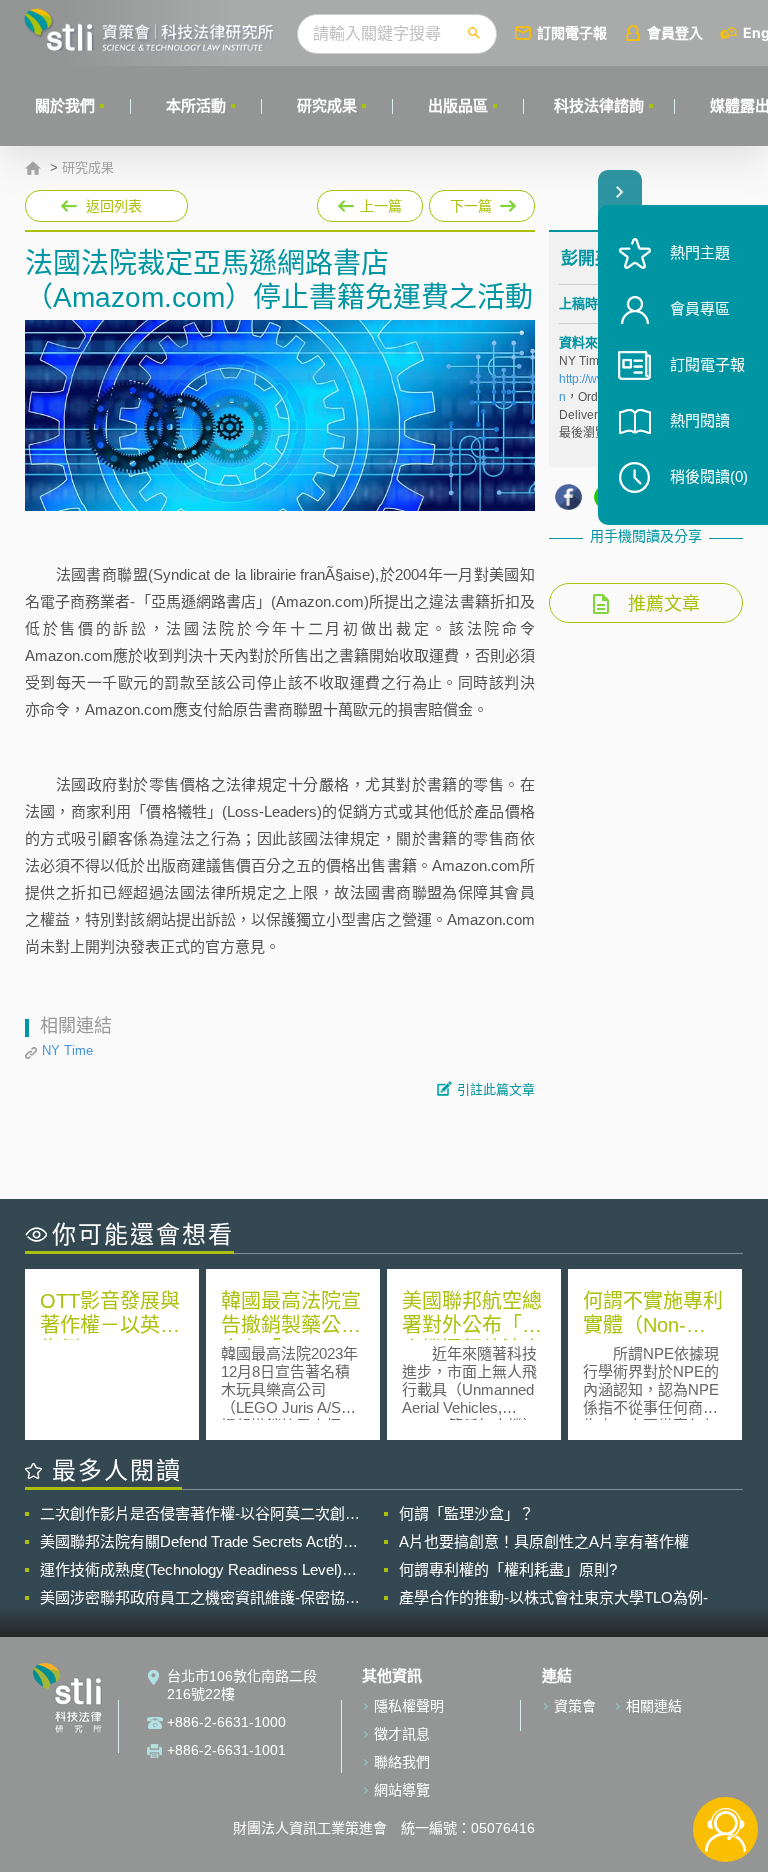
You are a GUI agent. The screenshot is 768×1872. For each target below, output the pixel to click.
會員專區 (700, 308)
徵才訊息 (402, 1734)
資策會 (575, 1706)
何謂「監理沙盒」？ (466, 1513)
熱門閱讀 (700, 420)
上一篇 (370, 202)
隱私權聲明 (409, 1706)
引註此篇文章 (496, 1089)
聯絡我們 (402, 1762)
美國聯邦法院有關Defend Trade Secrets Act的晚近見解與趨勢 (199, 1542)
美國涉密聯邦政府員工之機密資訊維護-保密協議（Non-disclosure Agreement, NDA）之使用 (200, 1598)
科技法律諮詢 (599, 105)
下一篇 (470, 202)
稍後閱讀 (709, 476)
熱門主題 (700, 252)
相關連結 (654, 1706)
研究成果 (327, 105)
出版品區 (458, 105)
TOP (725, 1763)
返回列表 (114, 206)
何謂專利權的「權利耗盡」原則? (508, 1569)
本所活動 (196, 105)
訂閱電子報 (572, 32)
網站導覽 (402, 1790)
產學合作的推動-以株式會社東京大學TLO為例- (553, 1597)
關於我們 (65, 105)
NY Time (67, 1050)
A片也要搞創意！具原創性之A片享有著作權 (544, 1541)
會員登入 (675, 32)
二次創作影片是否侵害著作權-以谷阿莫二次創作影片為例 (200, 1514)
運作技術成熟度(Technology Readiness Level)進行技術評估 (198, 1570)
